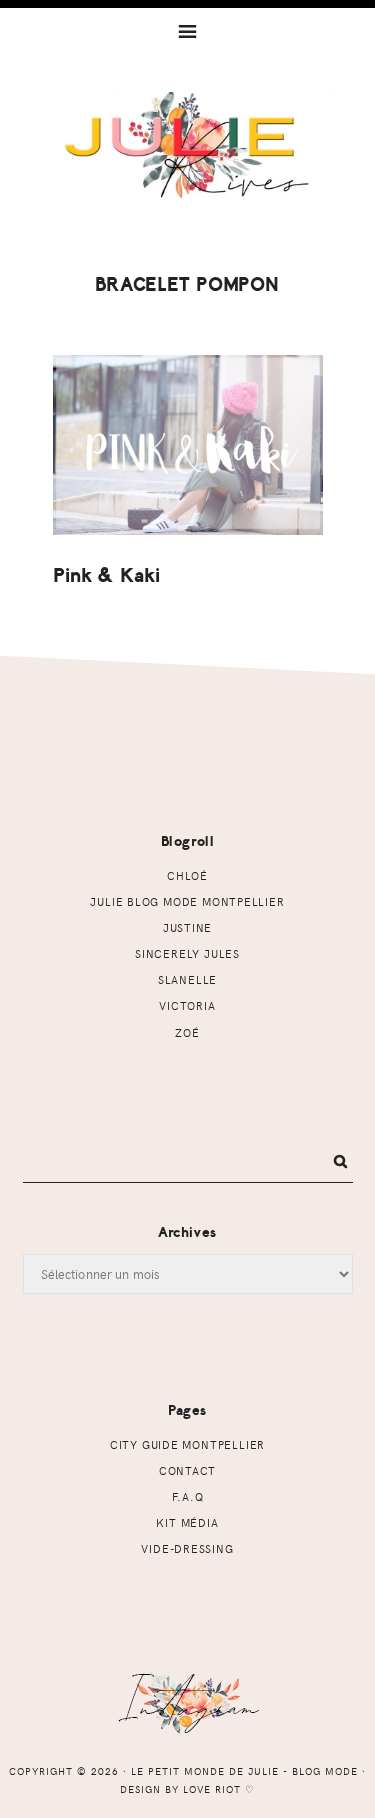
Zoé (187, 1032)
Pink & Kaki (107, 575)
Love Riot (212, 1789)
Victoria (187, 1005)
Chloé (187, 875)
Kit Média (187, 1522)
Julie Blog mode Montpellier (187, 901)
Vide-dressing (187, 1548)
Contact (188, 1470)
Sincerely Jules (187, 953)
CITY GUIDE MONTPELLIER (187, 1444)
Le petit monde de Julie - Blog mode (188, 167)
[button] (187, 30)
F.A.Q (188, 1496)
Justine (188, 927)
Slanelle (187, 979)
